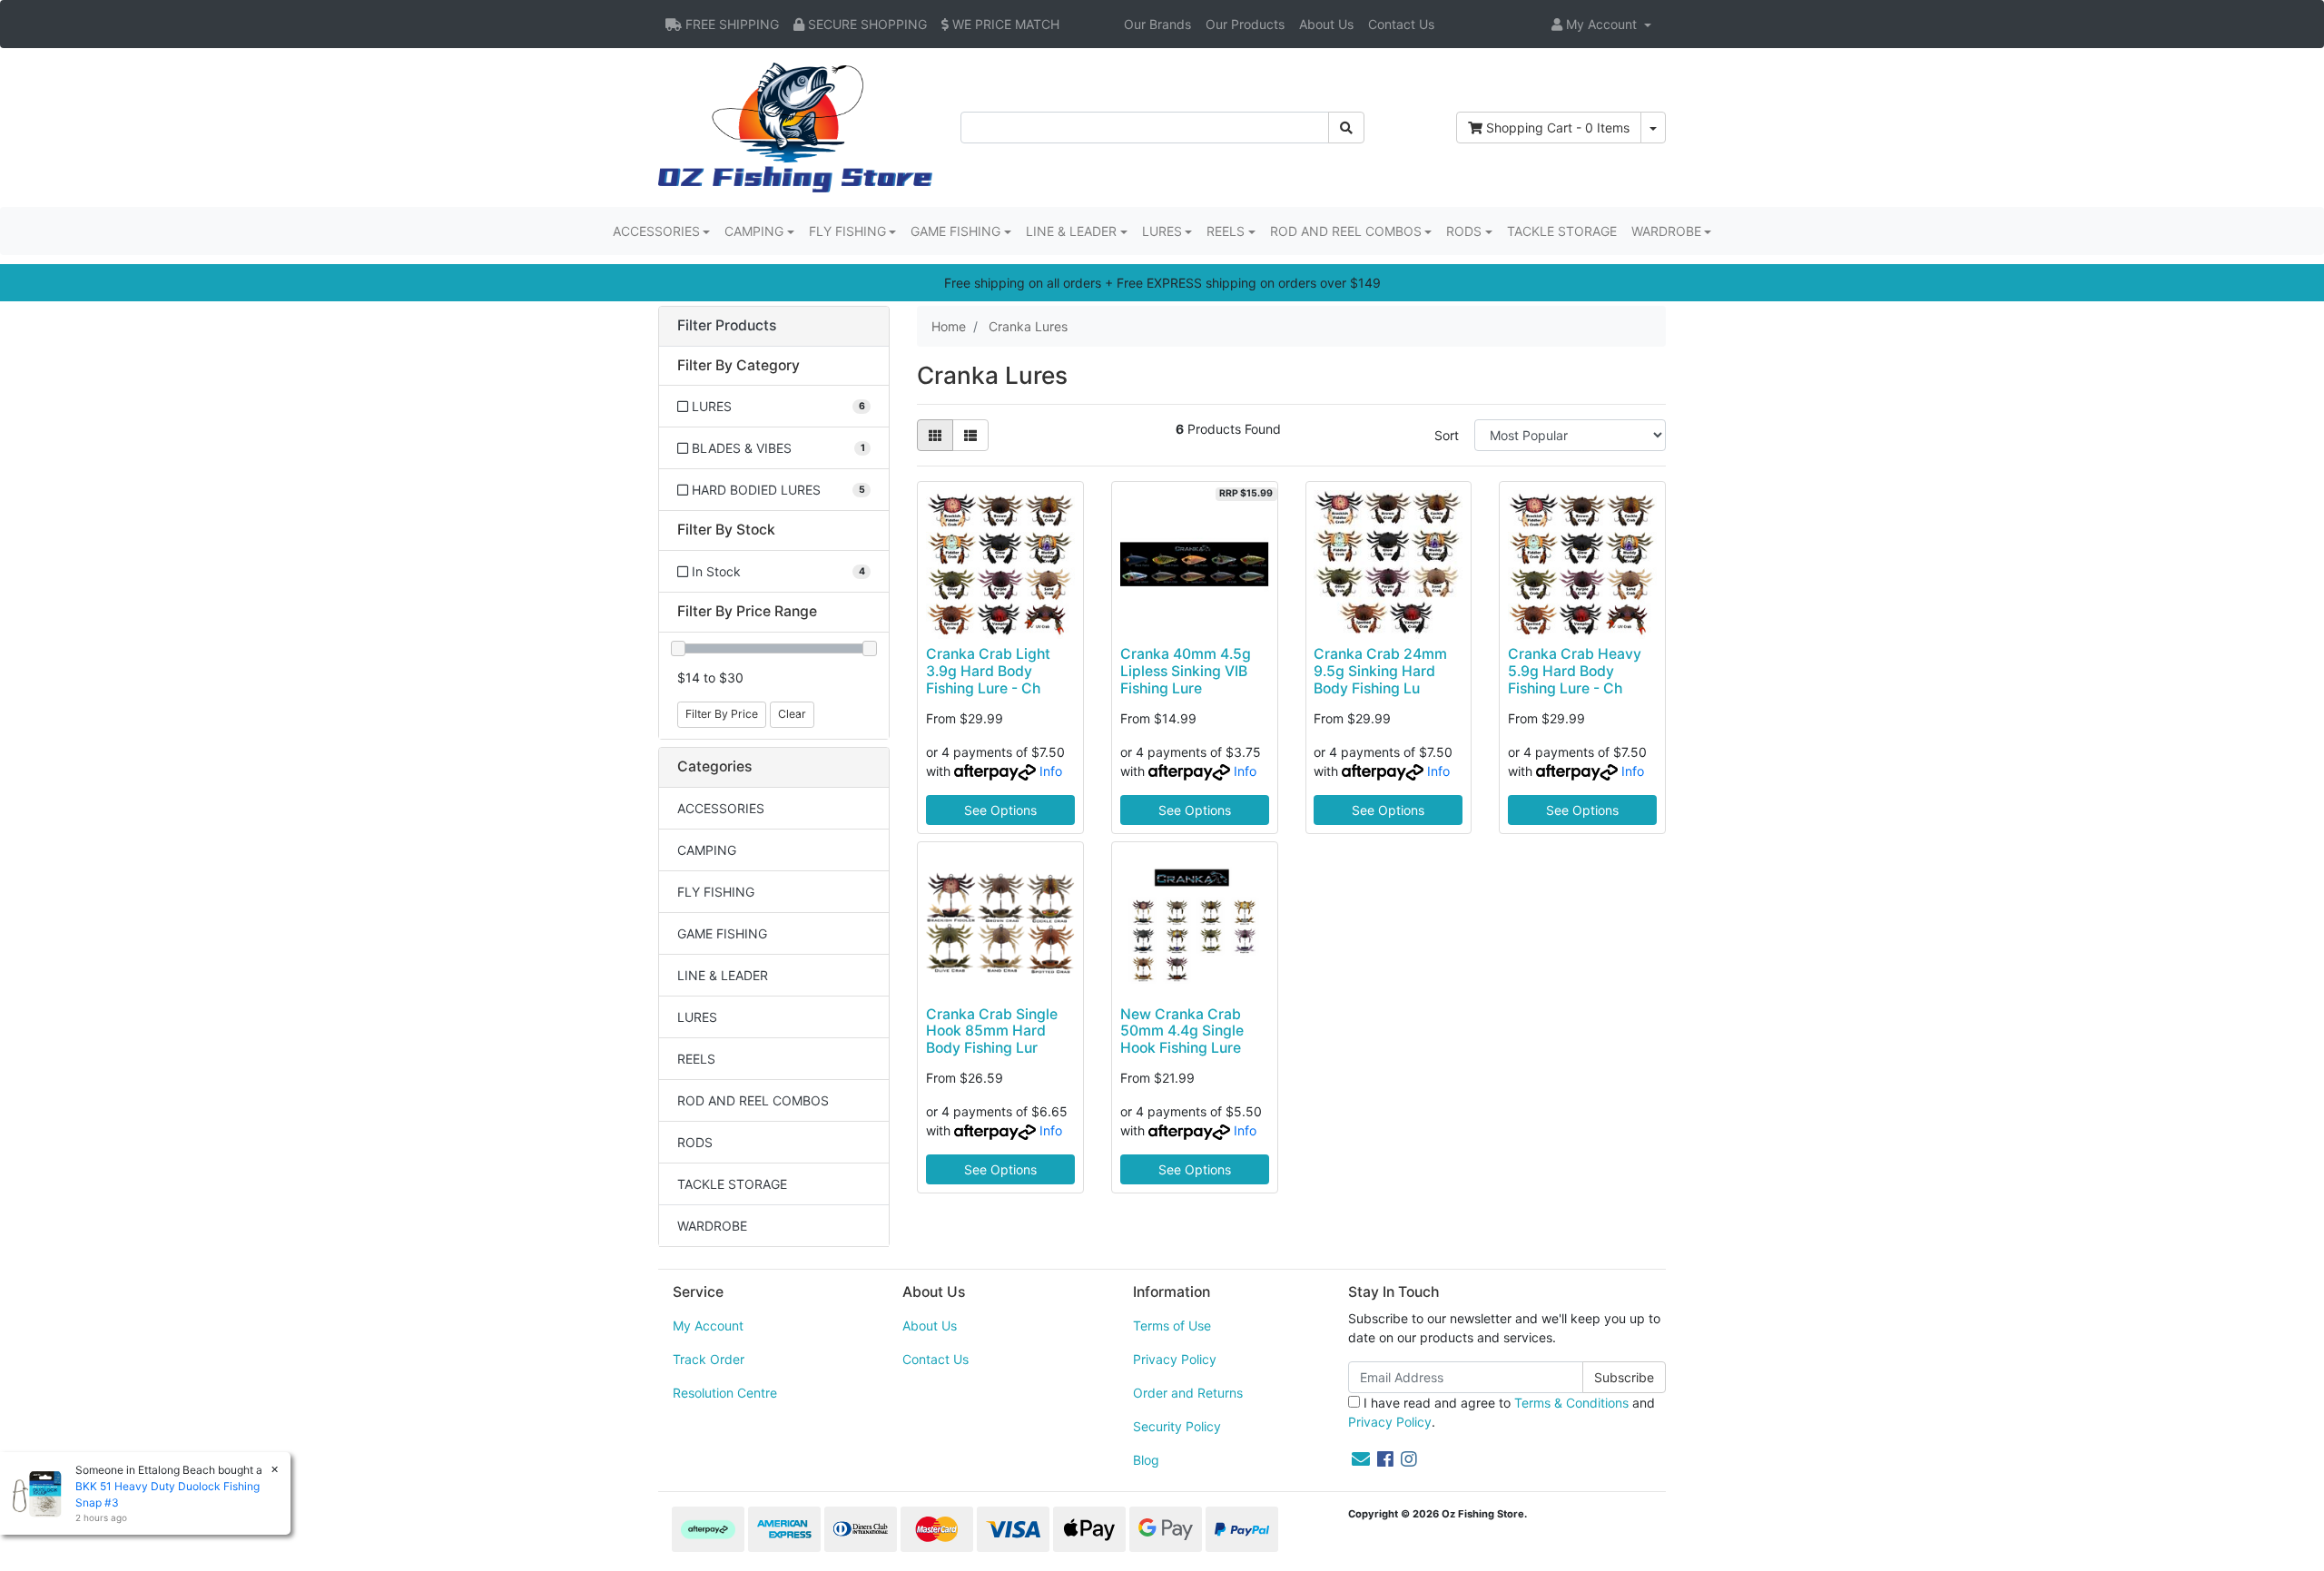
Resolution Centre (725, 1393)
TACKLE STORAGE (1562, 231)
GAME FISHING (722, 933)
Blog (1146, 1460)
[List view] (970, 435)
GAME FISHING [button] (955, 231)
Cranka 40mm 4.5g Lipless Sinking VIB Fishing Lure (1186, 671)
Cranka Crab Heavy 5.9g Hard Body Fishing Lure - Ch (1575, 671)
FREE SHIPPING (730, 24)
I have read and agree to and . (1502, 1412)
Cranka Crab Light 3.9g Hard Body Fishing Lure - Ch (988, 671)
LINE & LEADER (723, 975)
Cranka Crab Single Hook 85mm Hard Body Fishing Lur (992, 1031)
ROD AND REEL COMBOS (753, 1100)
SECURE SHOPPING (866, 24)
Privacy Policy (1175, 1359)
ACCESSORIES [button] (656, 231)
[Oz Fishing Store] (795, 126)
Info (1051, 771)
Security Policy (1177, 1426)
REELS (696, 1059)
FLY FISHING (716, 892)
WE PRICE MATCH (1004, 24)
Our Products (1245, 24)
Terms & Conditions (1571, 1403)
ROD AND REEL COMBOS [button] (1346, 231)
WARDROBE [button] (1666, 231)
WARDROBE (712, 1226)
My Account (708, 1326)
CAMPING (707, 850)
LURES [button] (1162, 231)
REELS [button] (1226, 231)
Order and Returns (1188, 1393)
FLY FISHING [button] (847, 231)
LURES (697, 1017)
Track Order (709, 1359)
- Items (1558, 128)
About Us (1326, 24)
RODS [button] (1464, 231)
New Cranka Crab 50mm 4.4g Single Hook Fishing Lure (1182, 1031)
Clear (792, 714)
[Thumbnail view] (935, 435)
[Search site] (1346, 128)
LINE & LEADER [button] (1071, 231)
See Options (1000, 810)
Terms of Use (1172, 1326)
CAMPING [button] (754, 231)
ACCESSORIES (721, 808)
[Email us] (1361, 1459)
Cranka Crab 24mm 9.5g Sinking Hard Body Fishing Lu (1380, 671)
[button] (1601, 24)
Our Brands (1157, 24)
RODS (695, 1142)
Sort (1447, 435)
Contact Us (1401, 24)
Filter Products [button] (727, 326)
